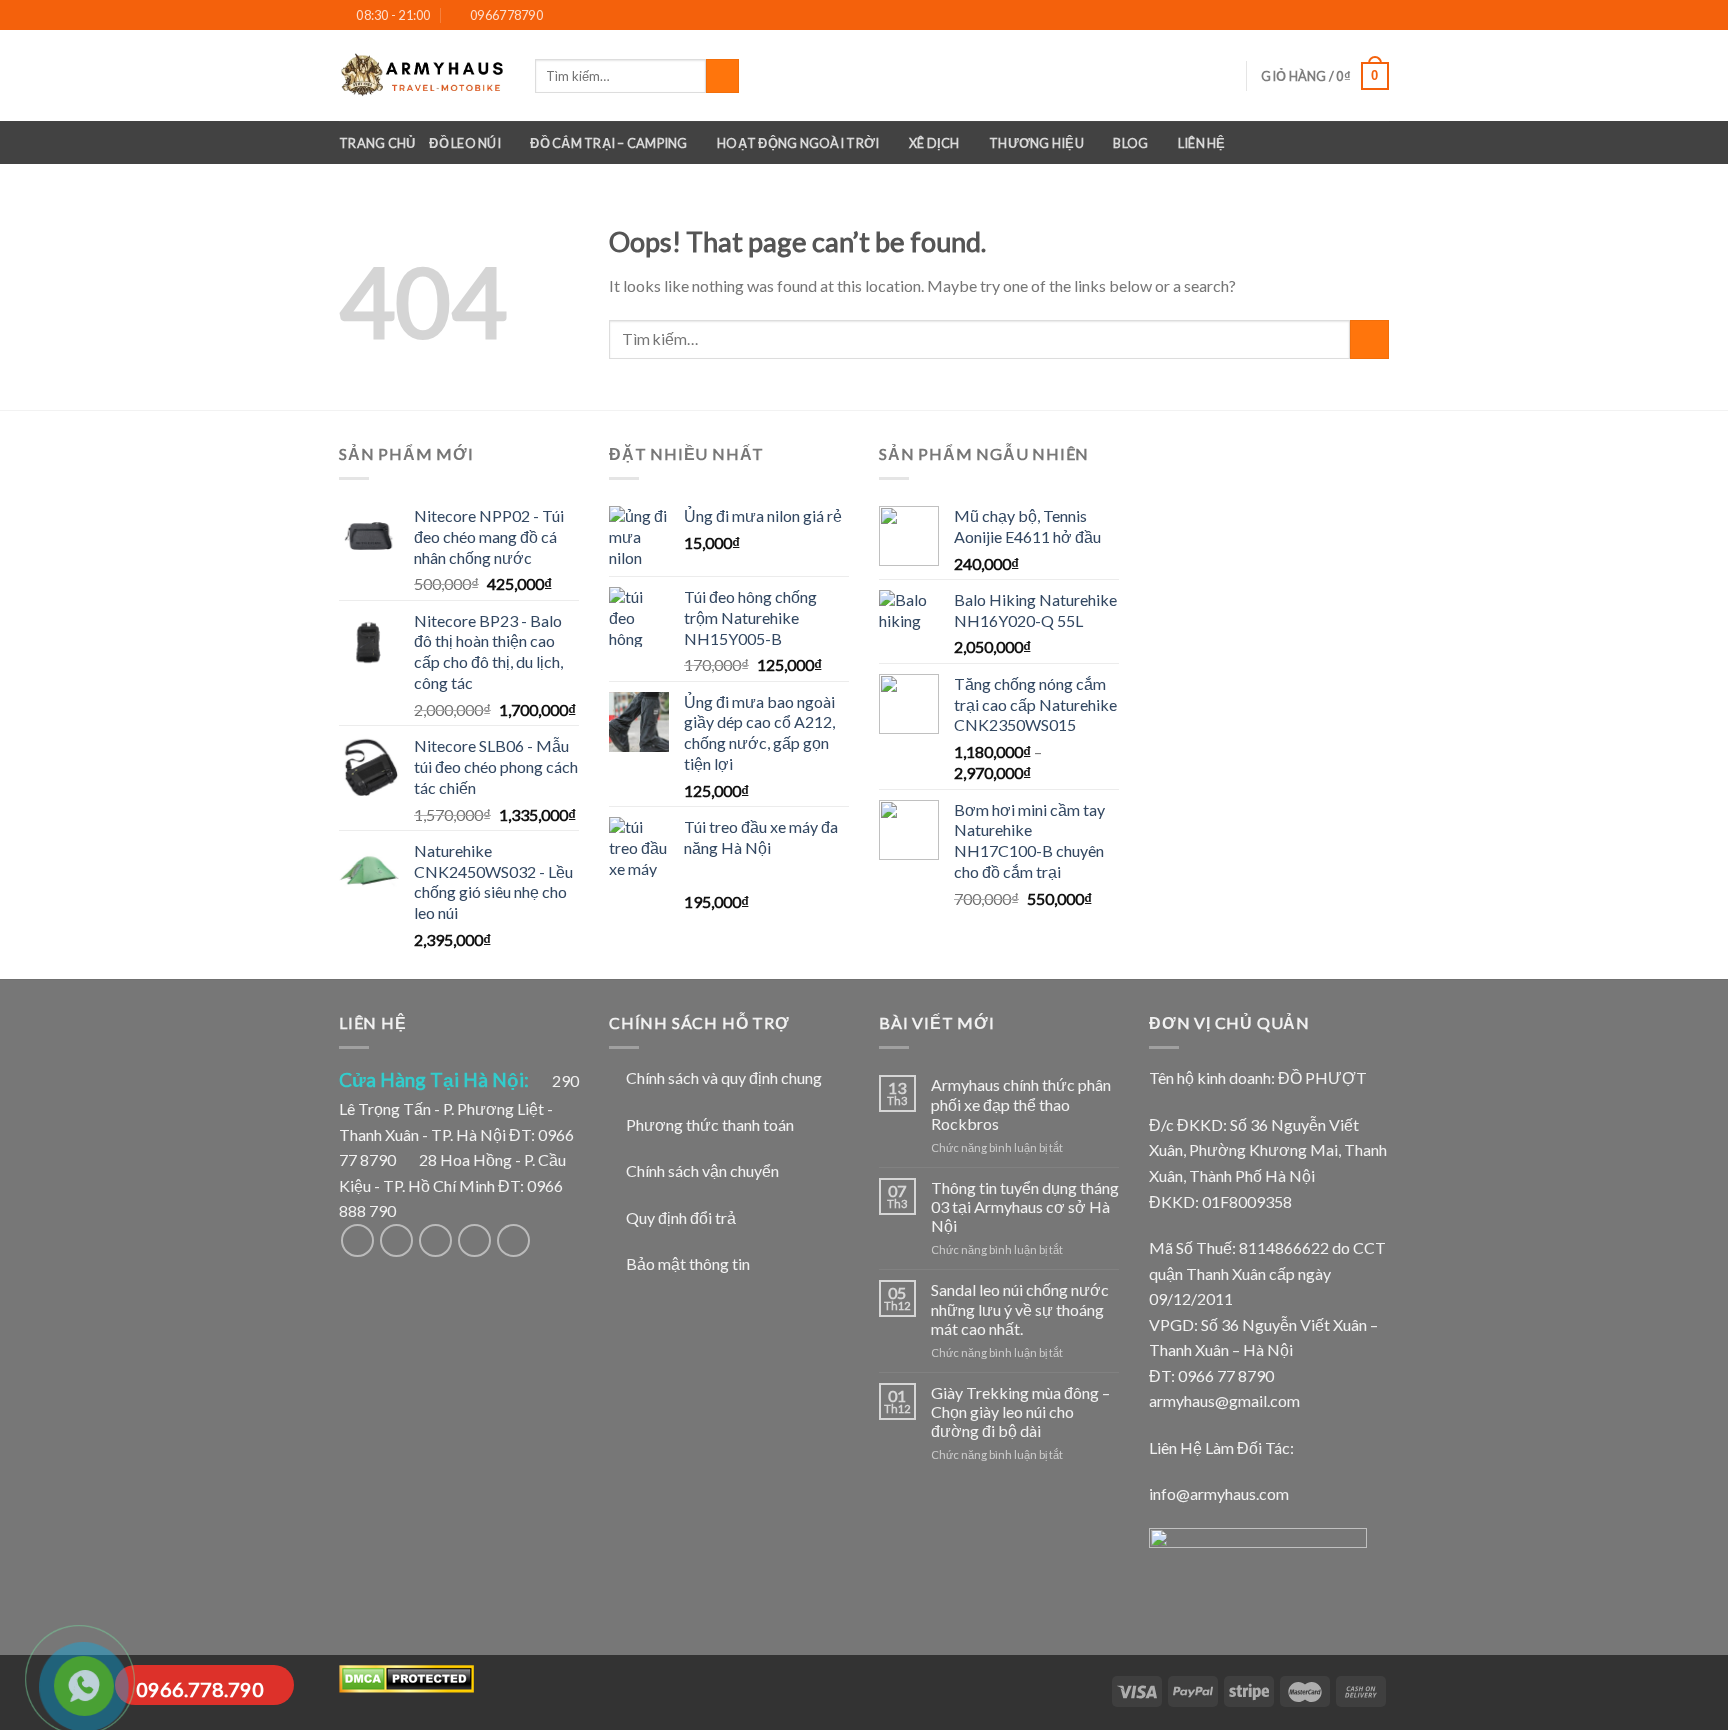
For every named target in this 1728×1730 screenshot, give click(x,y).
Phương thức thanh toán (710, 1124)
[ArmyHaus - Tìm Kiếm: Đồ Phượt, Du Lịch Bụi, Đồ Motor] (422, 75)
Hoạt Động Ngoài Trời (798, 143)
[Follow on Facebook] (1336, 16)
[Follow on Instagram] (1358, 16)
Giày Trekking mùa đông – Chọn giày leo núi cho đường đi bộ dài (1020, 1411)
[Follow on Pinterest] (513, 1240)
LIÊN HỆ (1202, 143)
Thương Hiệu (1036, 143)
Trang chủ (377, 143)
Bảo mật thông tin (688, 1263)
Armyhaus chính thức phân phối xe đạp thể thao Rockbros (1021, 1103)
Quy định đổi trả (681, 1217)
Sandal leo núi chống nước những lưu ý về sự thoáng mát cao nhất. (1020, 1308)
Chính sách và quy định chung (724, 1077)
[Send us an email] (1379, 16)
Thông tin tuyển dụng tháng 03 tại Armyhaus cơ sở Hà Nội (1025, 1206)
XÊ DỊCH (934, 143)
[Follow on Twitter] (435, 1240)
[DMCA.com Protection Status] (406, 1677)
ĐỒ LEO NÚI (465, 143)
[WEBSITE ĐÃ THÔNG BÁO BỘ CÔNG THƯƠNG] (1258, 1566)
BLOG (1130, 143)
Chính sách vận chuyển (702, 1170)
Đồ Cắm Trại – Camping (608, 143)
